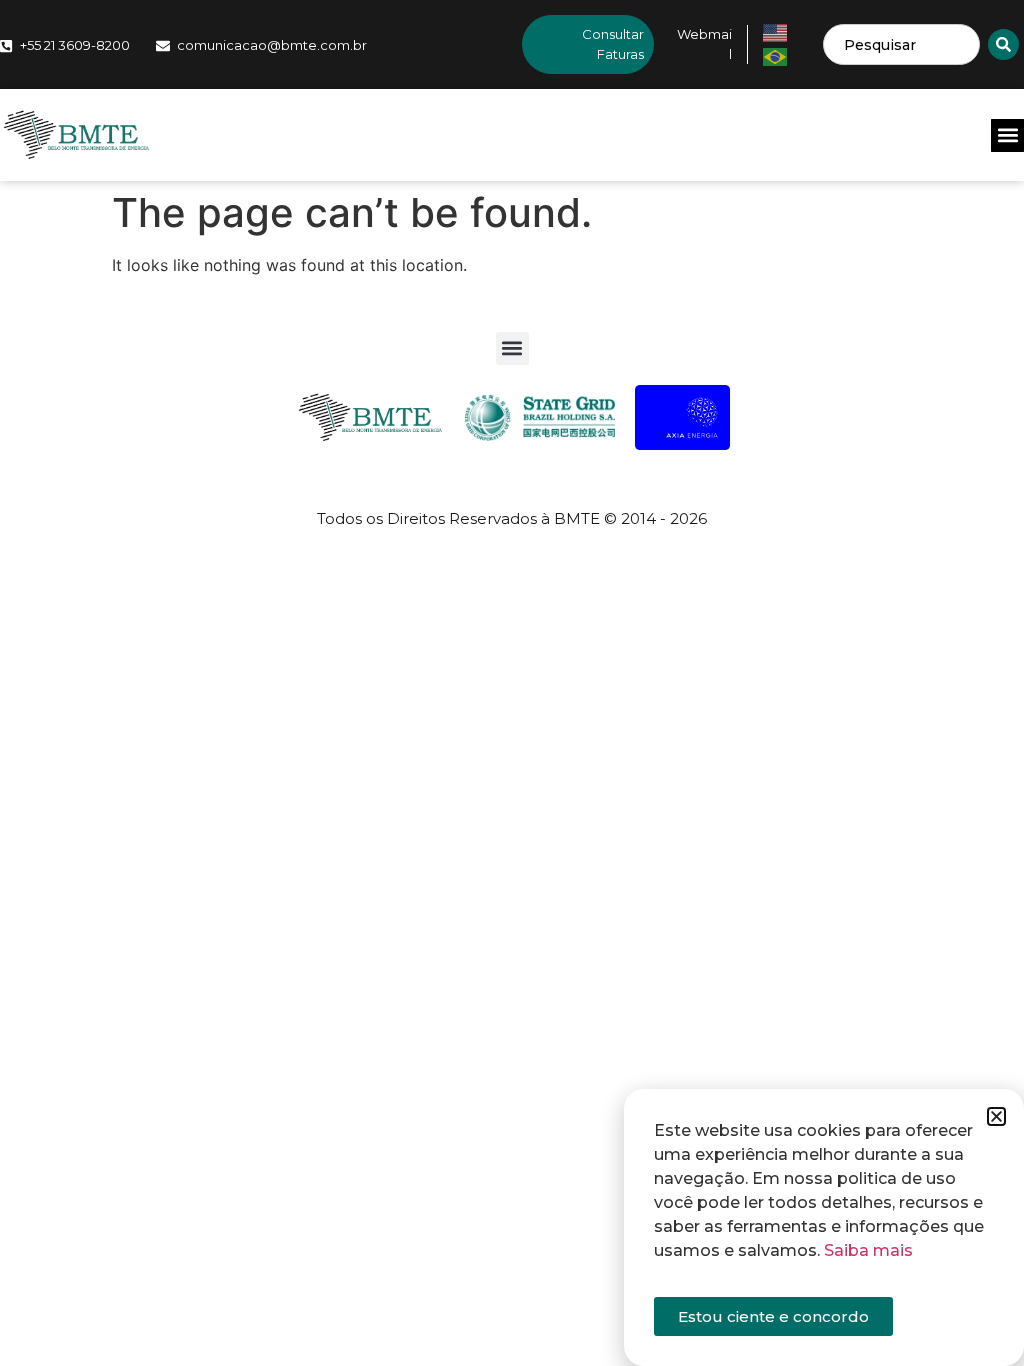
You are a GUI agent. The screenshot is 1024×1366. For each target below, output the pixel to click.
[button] (1007, 135)
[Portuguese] (776, 55)
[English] (776, 31)
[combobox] (901, 44)
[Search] (1003, 44)
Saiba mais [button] (868, 1250)
